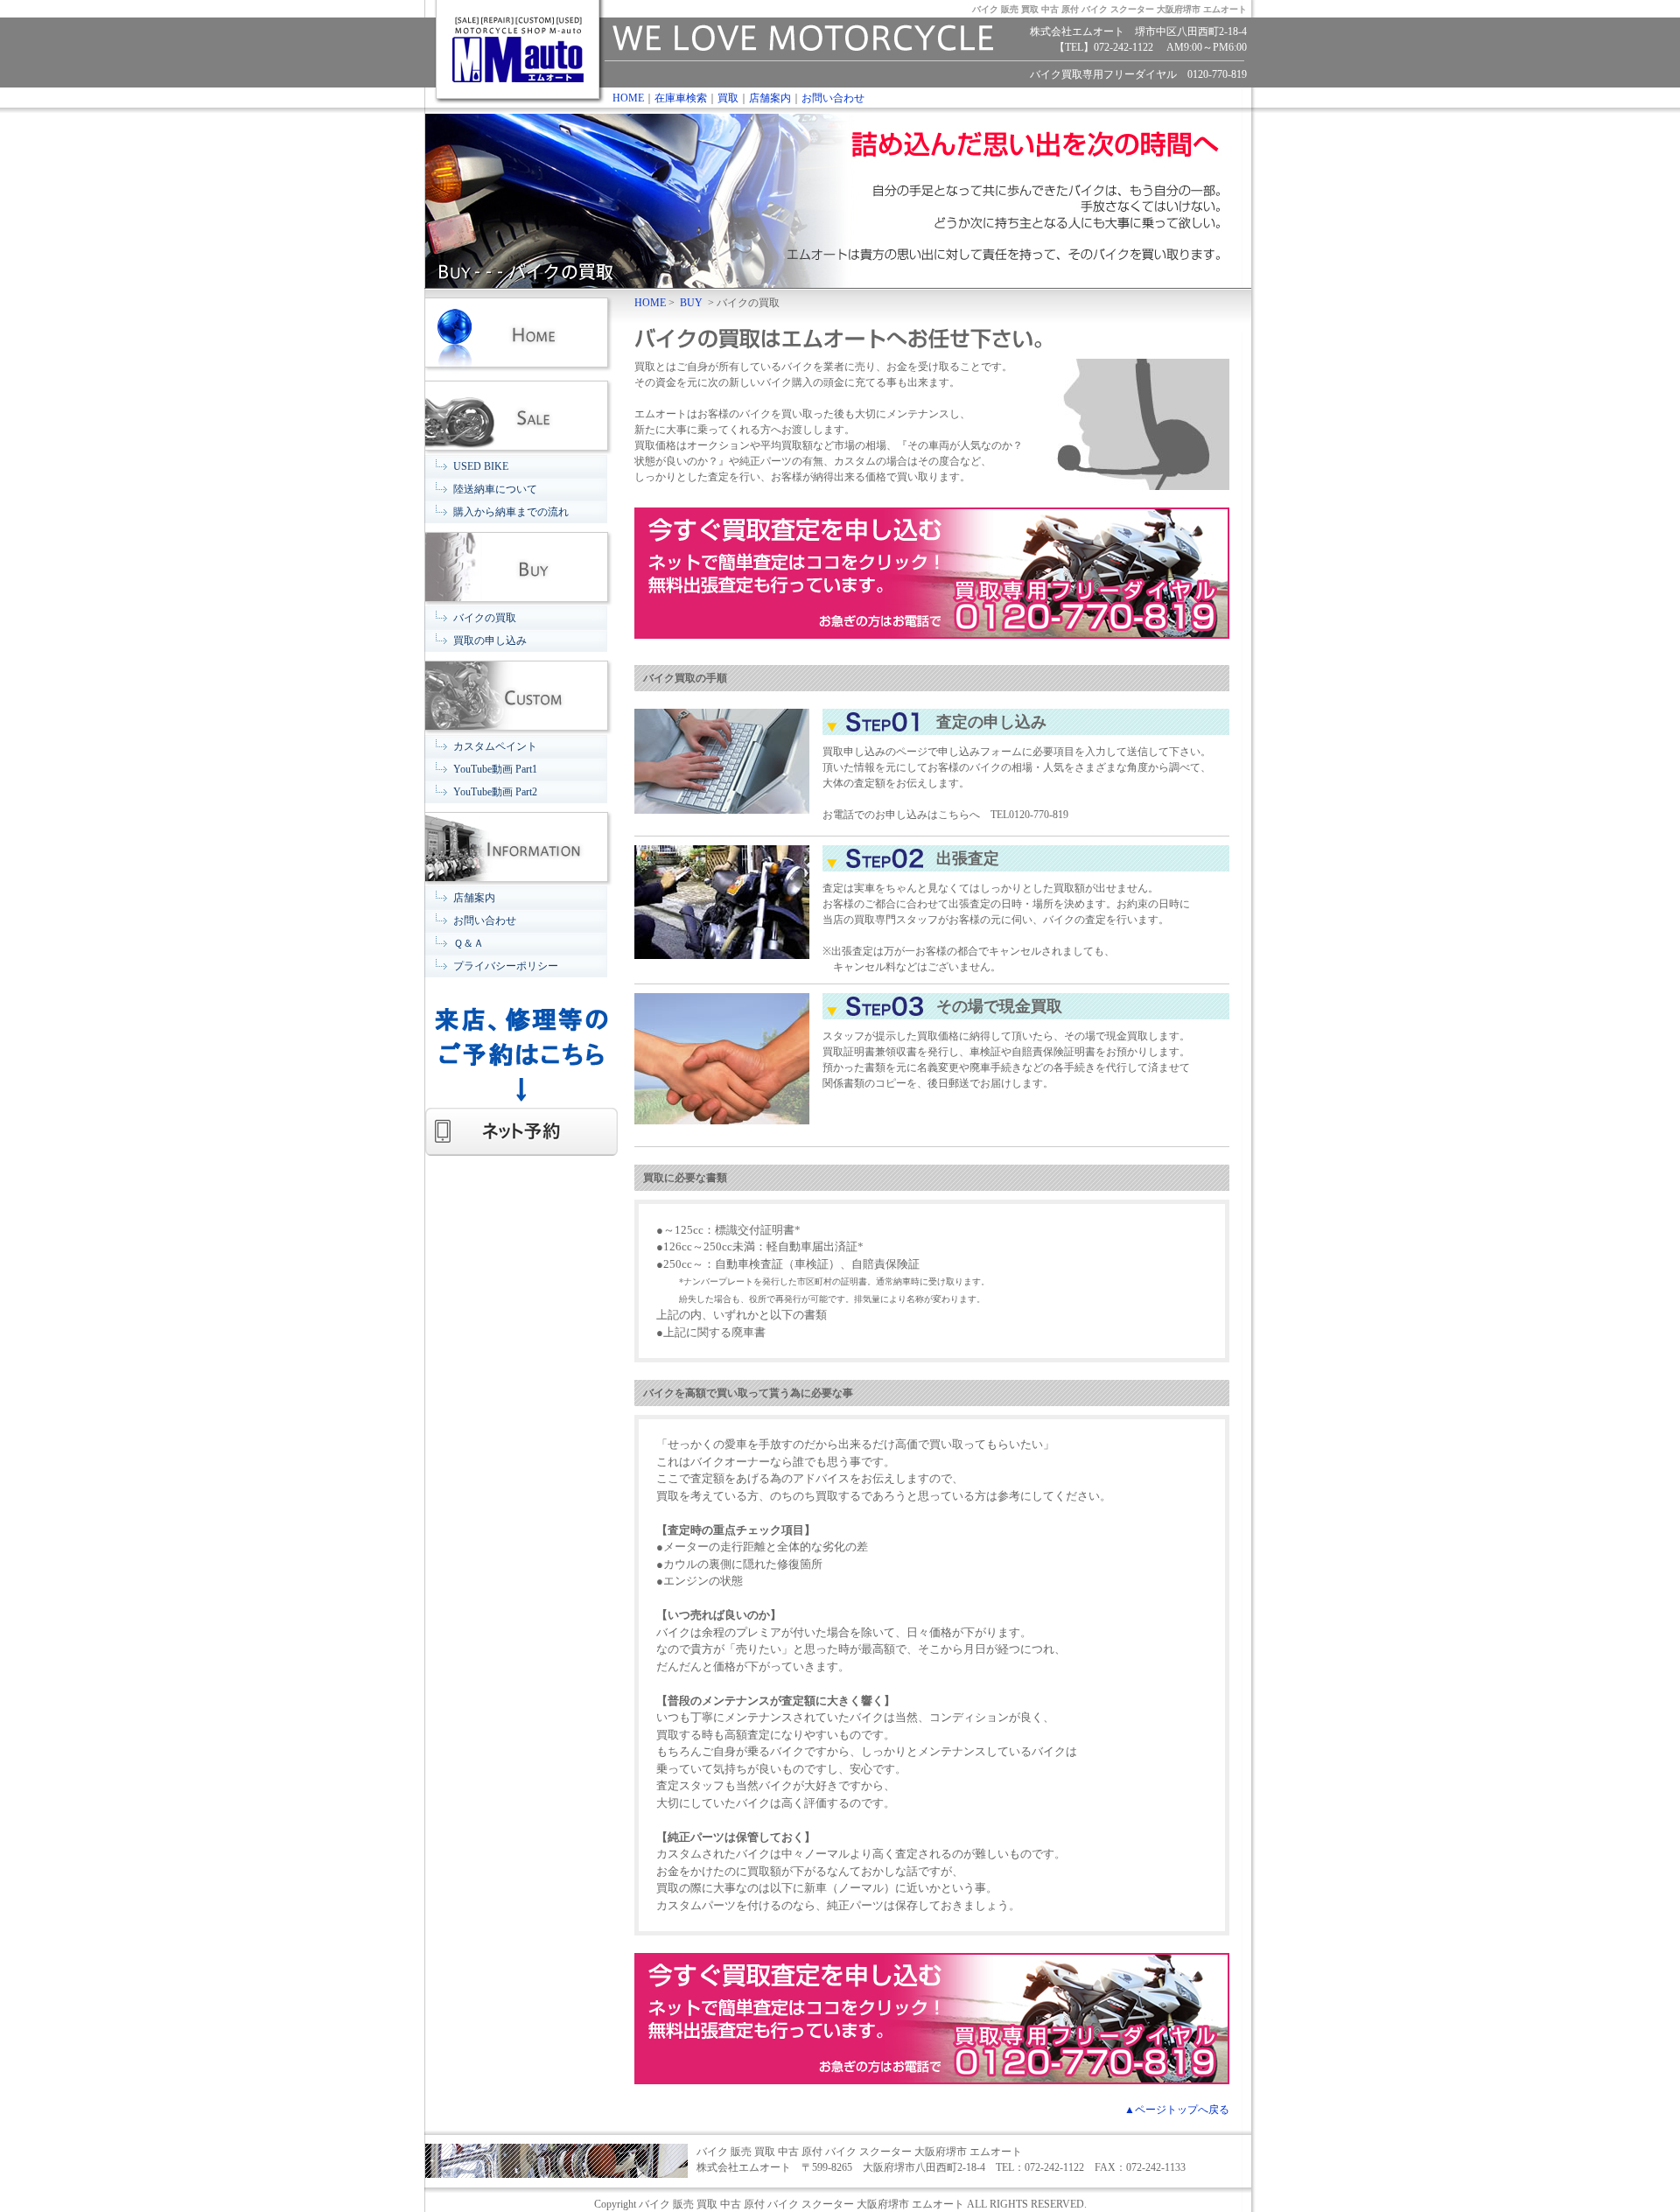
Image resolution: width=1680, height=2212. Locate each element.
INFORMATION (521, 845)
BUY (521, 565)
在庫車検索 (681, 98)
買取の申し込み (490, 640)
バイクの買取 (485, 618)
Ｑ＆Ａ (469, 943)
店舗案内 (770, 98)
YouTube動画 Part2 (495, 792)
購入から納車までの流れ (511, 512)
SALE (521, 413)
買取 (728, 98)
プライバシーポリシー (506, 966)
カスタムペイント (495, 746)
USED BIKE (481, 466)
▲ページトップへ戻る (1177, 2110)
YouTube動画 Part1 (495, 769)
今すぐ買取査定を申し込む (932, 573)
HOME (628, 98)
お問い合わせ (833, 98)
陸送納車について (495, 489)
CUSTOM (521, 693)
